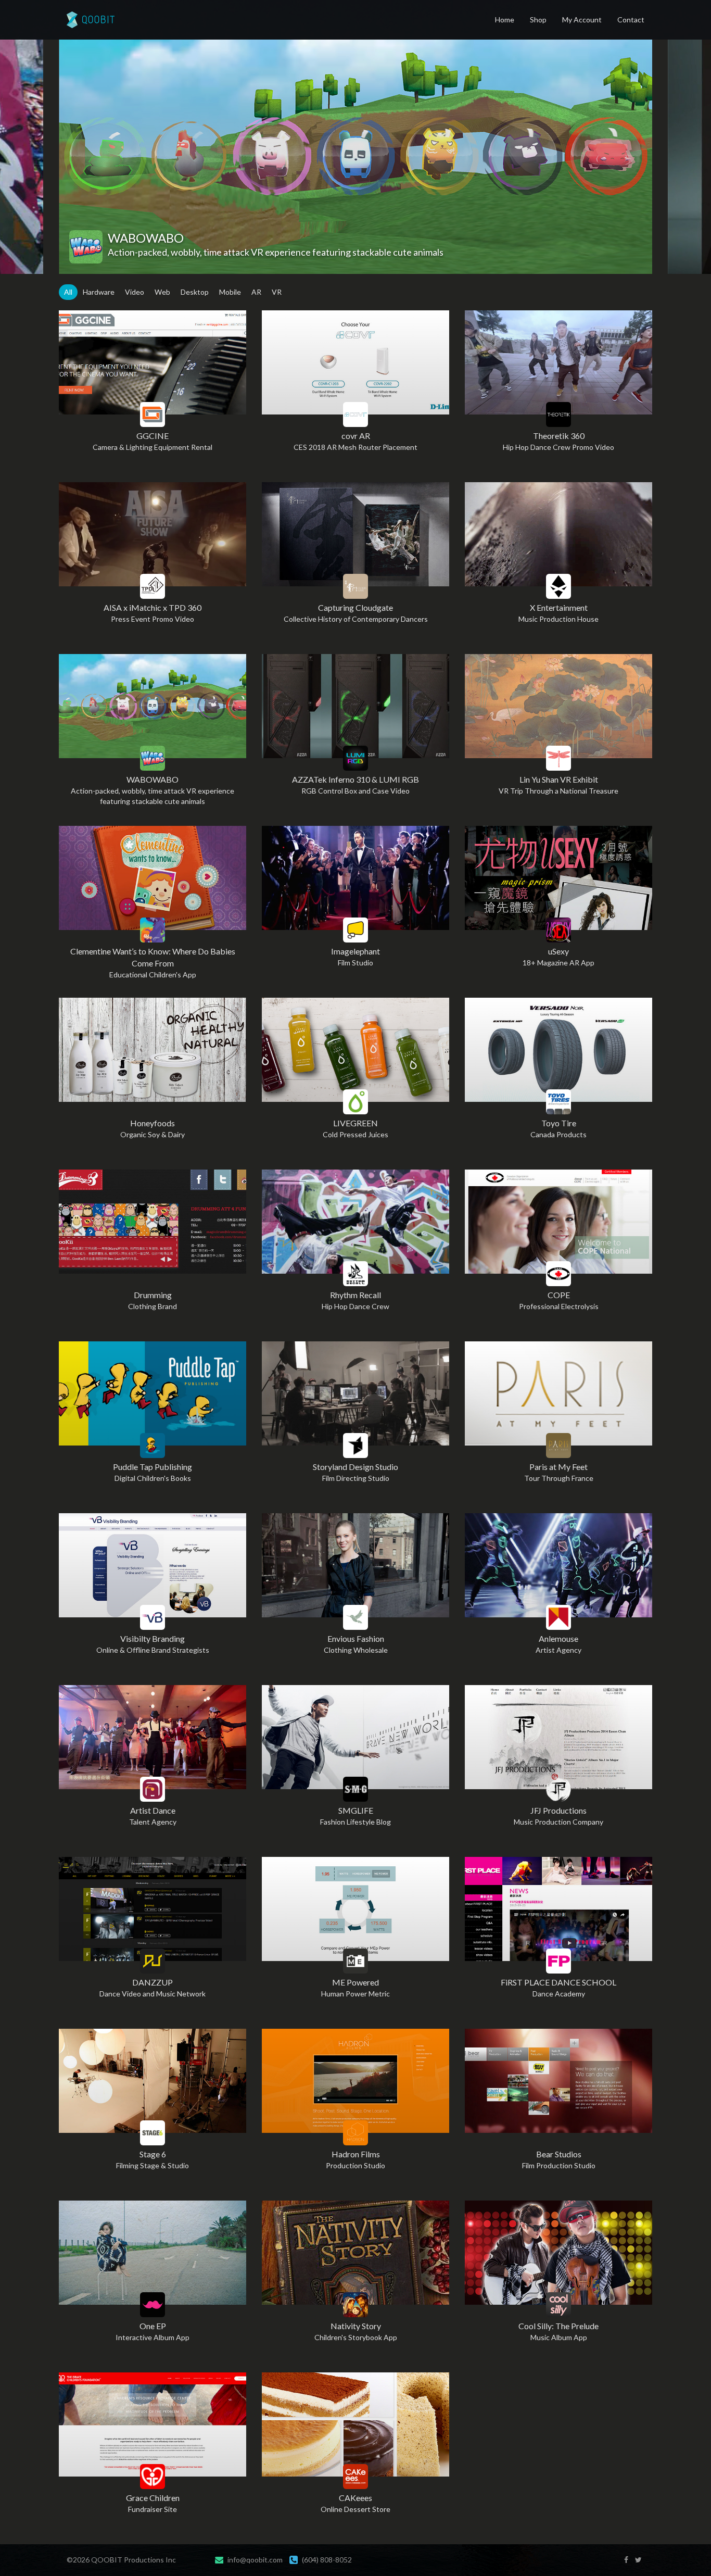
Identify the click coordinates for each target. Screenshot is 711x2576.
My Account (582, 20)
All (68, 292)
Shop (538, 20)
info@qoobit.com (255, 2560)
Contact (631, 20)
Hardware (99, 292)
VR (277, 292)
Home (505, 20)
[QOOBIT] (87, 20)
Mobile (230, 292)
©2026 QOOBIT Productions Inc (121, 2560)
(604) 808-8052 (327, 2560)
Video (135, 292)
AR (256, 292)
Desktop (195, 292)
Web (162, 292)
